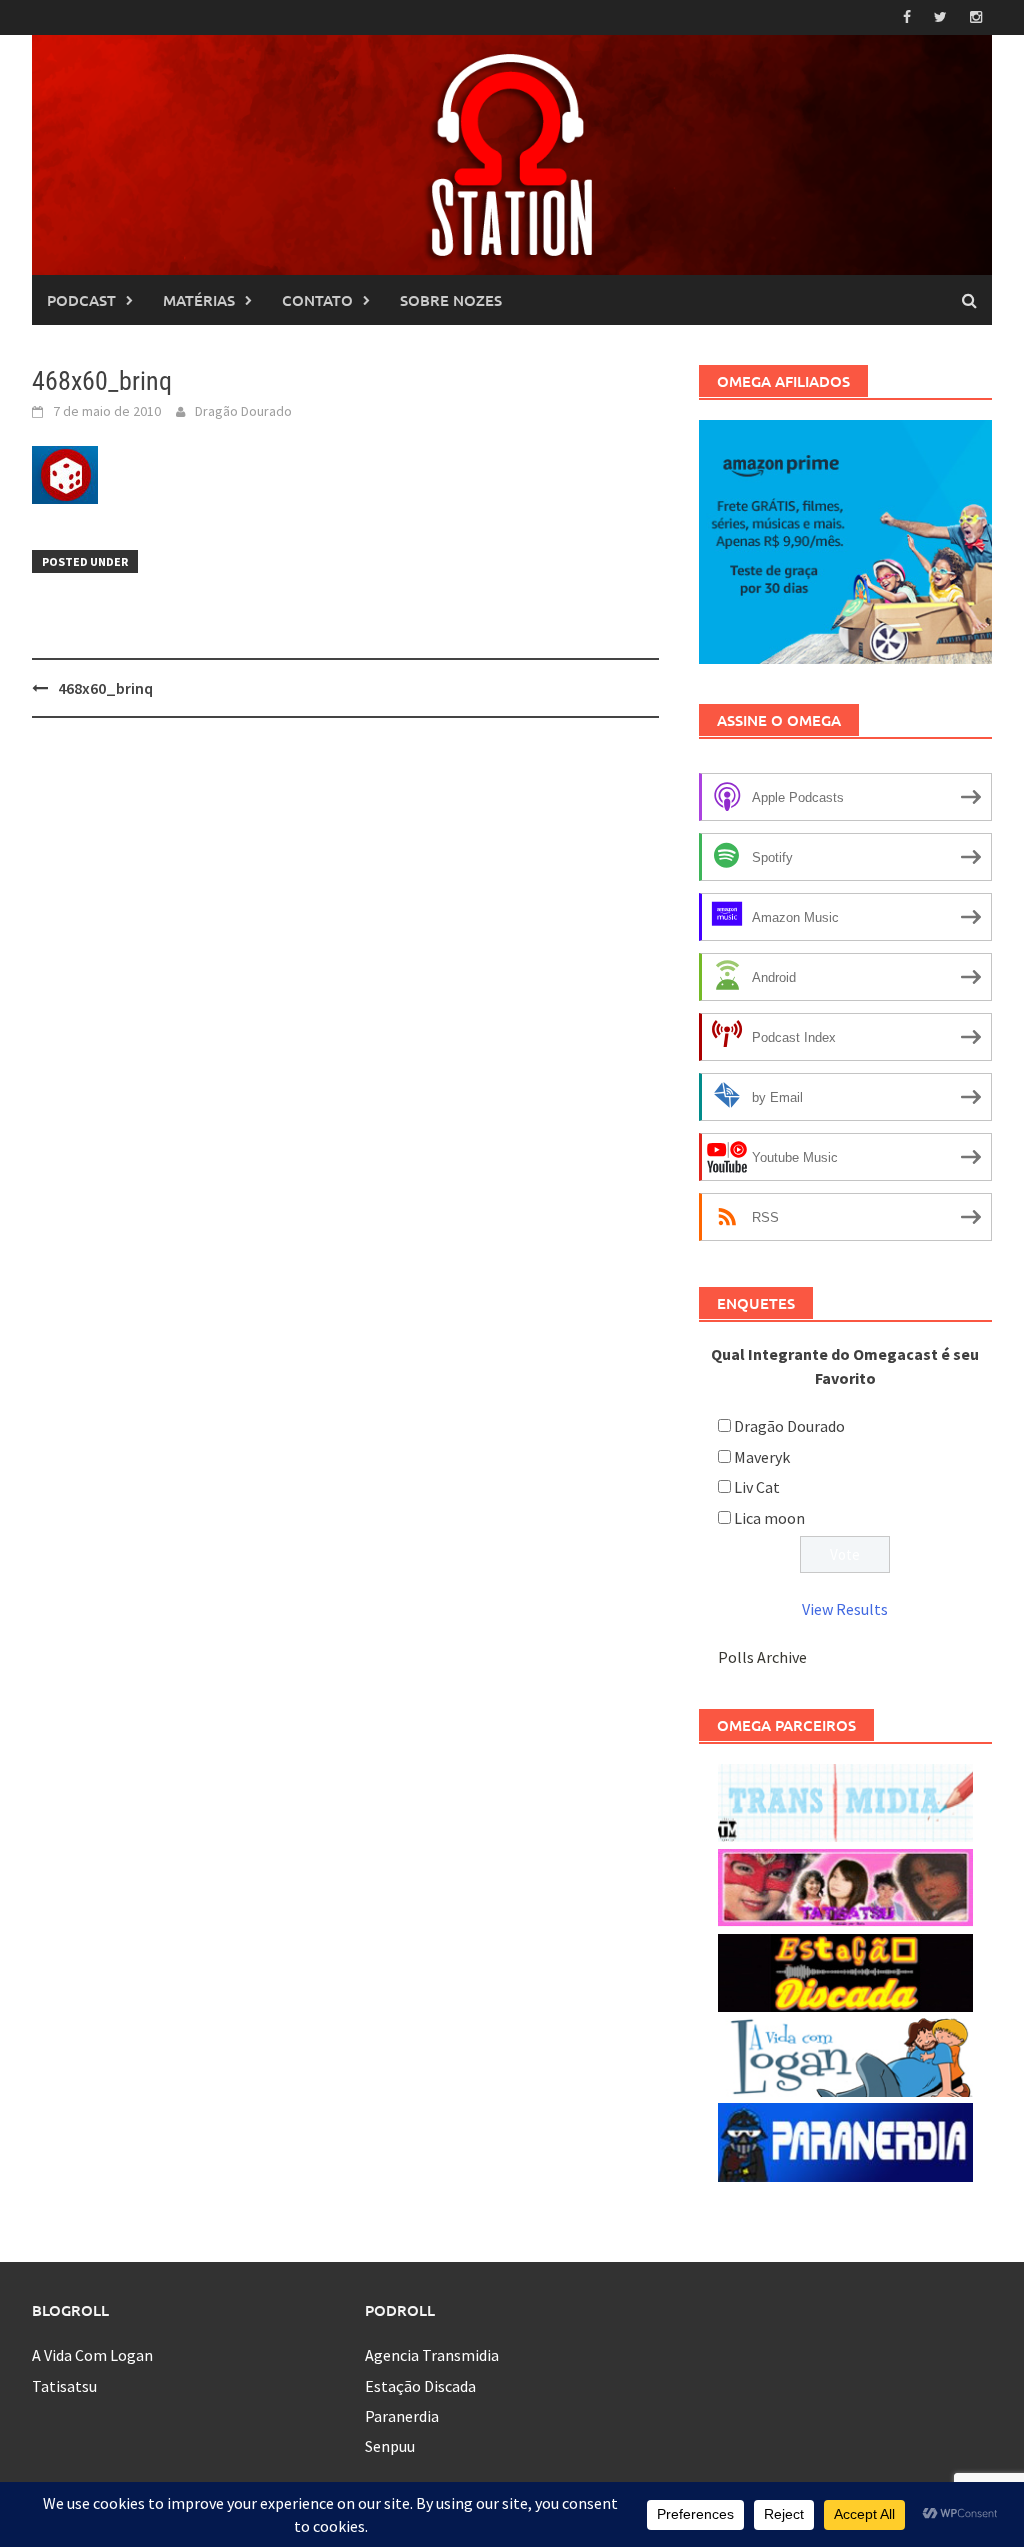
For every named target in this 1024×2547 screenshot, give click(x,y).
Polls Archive (762, 1657)
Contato (317, 300)
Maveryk (762, 1457)
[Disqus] (345, 992)
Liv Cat (757, 1487)
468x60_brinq (105, 688)
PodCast (81, 300)
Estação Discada (420, 2386)
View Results (845, 1609)
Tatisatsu (64, 2386)
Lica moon (769, 1518)
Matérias (199, 300)
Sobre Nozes (451, 300)
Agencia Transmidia (432, 2355)
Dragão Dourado (243, 411)
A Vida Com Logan (92, 2355)
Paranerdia (402, 2416)
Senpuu (390, 2446)
